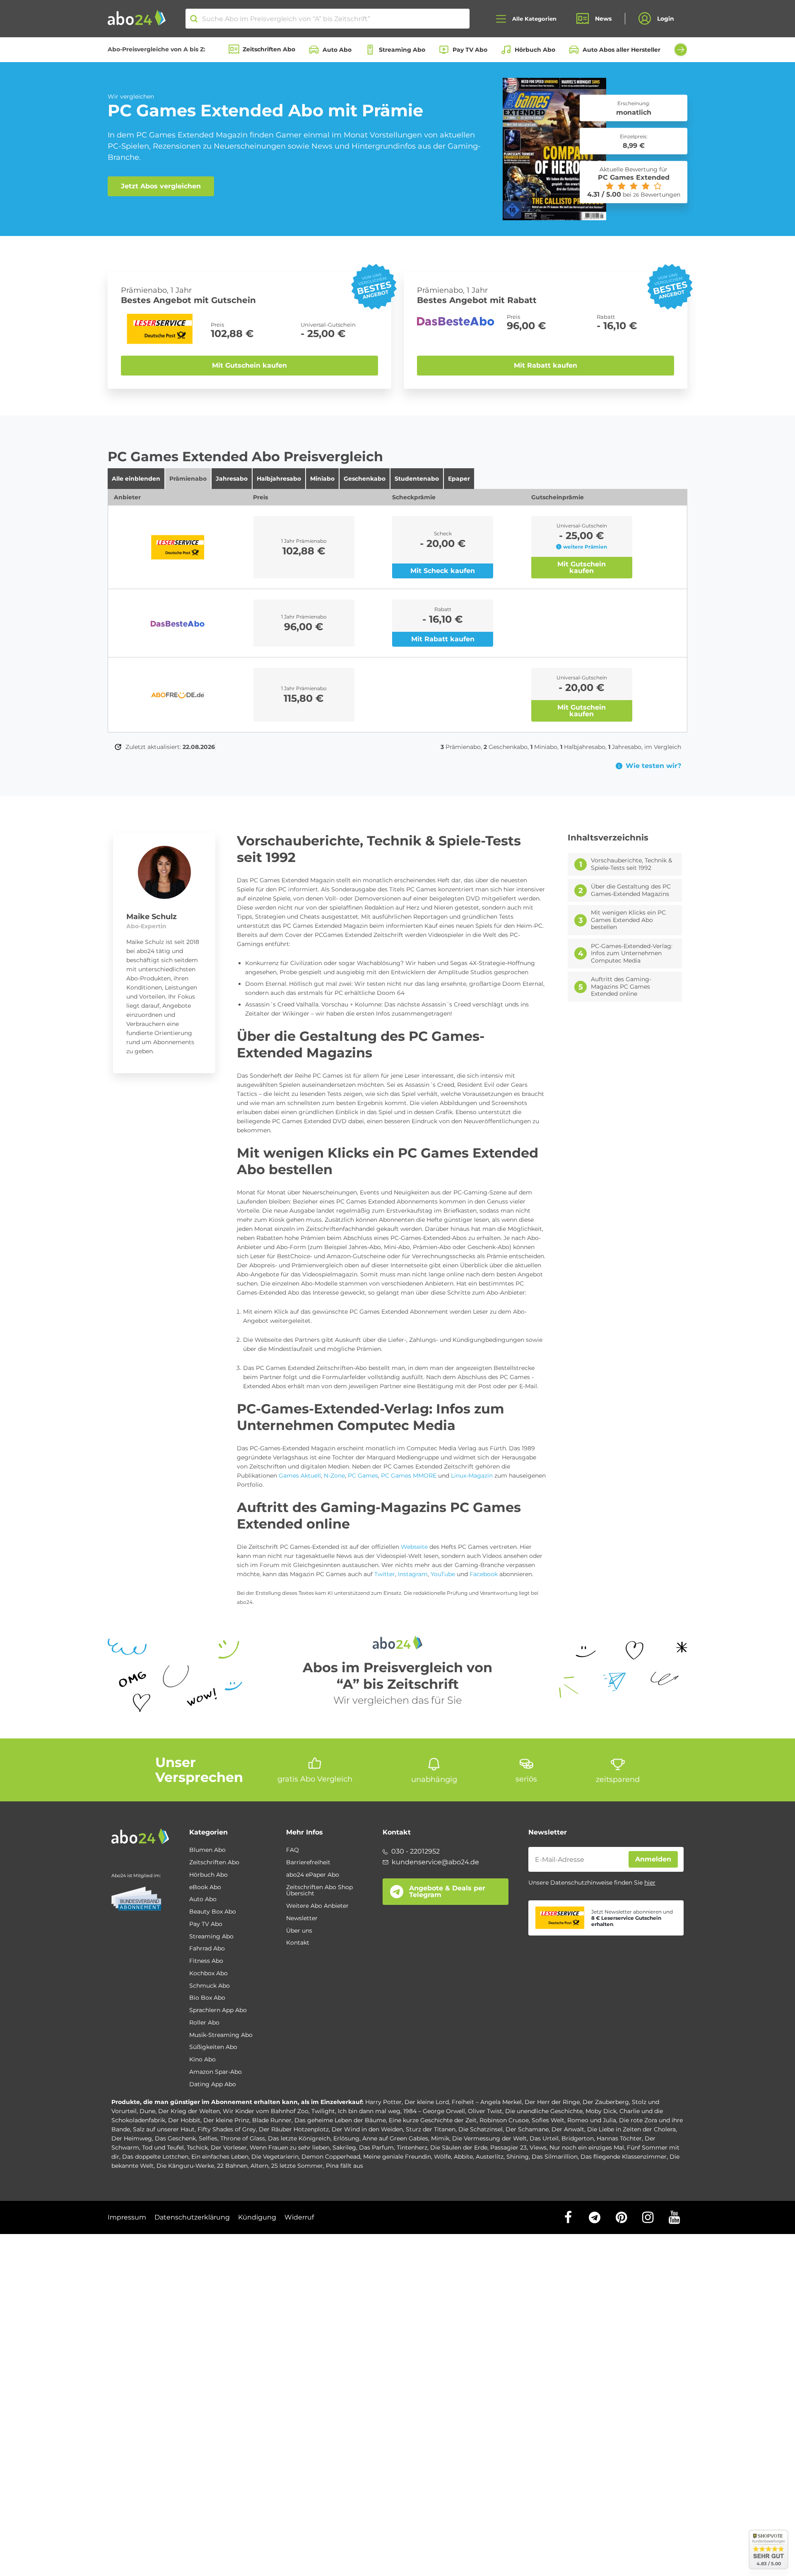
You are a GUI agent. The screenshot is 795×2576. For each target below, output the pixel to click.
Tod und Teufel (163, 2147)
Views (538, 2147)
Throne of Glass (243, 2138)
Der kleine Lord (427, 2102)
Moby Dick (601, 2111)
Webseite (414, 1547)
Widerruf (299, 2217)
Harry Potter (383, 2102)
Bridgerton (578, 2138)
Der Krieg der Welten (189, 2111)
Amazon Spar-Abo (216, 2072)
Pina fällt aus (344, 2166)
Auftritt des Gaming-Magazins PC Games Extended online (621, 987)
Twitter (385, 1574)
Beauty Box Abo (213, 1912)
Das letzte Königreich (299, 2138)
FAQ (293, 1850)
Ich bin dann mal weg (369, 2111)
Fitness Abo (206, 1961)
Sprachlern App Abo (218, 2010)
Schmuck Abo (210, 1986)
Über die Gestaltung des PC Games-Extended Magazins (631, 890)
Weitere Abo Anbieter (317, 1906)
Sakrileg (344, 2147)
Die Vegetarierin (275, 2157)
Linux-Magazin (472, 1476)
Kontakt (298, 1943)
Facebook (484, 1574)
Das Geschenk (175, 2138)
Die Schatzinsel (481, 2129)
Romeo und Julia (592, 2120)
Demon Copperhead (331, 2157)
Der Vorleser (229, 2147)
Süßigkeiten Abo (213, 2047)
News (603, 19)
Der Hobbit (184, 2120)
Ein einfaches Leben (220, 2157)
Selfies (208, 2138)
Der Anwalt (568, 2129)
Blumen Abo (207, 1850)
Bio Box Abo (207, 1998)
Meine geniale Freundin (397, 2157)
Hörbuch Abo (535, 50)
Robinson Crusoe (504, 2120)
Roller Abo (204, 2023)
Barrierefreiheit (308, 1863)
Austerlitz (490, 2157)
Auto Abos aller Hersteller (622, 50)
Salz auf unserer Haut (164, 2129)
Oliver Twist (485, 2111)
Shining (518, 2157)
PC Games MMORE (408, 1476)
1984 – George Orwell (434, 2111)
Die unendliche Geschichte (544, 2111)
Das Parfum (376, 2147)
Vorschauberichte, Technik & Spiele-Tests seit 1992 (631, 864)
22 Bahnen (232, 2166)
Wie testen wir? (653, 766)
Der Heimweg (132, 2138)
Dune (147, 2111)
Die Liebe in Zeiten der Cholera (631, 2129)
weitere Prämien (585, 547)
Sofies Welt (548, 2120)
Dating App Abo (213, 2085)
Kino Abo (202, 2060)
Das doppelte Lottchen (155, 2157)
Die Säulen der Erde (459, 2147)
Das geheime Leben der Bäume (340, 2120)
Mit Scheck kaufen (443, 571)
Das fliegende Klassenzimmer (624, 2157)
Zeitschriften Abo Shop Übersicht (319, 1891)
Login (666, 19)
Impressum (127, 2217)
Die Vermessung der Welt (489, 2138)
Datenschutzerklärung (192, 2217)
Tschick (197, 2147)
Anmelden (653, 1859)
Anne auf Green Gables (395, 2138)
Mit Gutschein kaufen (249, 365)
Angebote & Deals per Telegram (447, 1891)
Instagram (413, 1574)
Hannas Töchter (619, 2138)
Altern (259, 2166)
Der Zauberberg (606, 2102)
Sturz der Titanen (431, 2129)
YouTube (443, 1574)
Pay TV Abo (470, 50)
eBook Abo (205, 1887)
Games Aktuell (300, 1476)
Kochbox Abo (208, 1974)
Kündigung (257, 2217)
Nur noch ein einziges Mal (587, 2147)
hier (650, 1883)
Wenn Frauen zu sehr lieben (290, 2147)
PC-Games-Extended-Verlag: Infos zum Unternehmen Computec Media (632, 953)
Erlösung (346, 2138)
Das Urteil (544, 2138)
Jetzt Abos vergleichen (161, 186)
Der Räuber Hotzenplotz (294, 2129)
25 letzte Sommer (297, 2166)
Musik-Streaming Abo (221, 2035)
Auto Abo (337, 50)
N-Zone (334, 1476)
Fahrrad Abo (207, 1949)
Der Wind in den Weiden (367, 2129)
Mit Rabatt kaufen (546, 365)
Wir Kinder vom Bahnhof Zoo (266, 2111)
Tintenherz (412, 2147)
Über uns (299, 1931)
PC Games (363, 1476)
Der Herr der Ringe (552, 2102)
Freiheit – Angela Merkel (487, 2102)
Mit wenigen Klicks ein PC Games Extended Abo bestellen (628, 920)
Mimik (440, 2138)
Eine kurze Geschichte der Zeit (433, 2120)
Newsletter (302, 1919)
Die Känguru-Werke (185, 2166)
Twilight (323, 2111)
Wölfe (442, 2157)
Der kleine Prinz (226, 2120)
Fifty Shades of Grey (227, 2129)
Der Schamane (527, 2129)
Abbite (463, 2157)
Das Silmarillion (555, 2157)
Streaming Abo (402, 50)
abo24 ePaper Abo (313, 1875)
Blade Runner (272, 2120)
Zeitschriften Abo (269, 49)
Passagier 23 (508, 2147)
